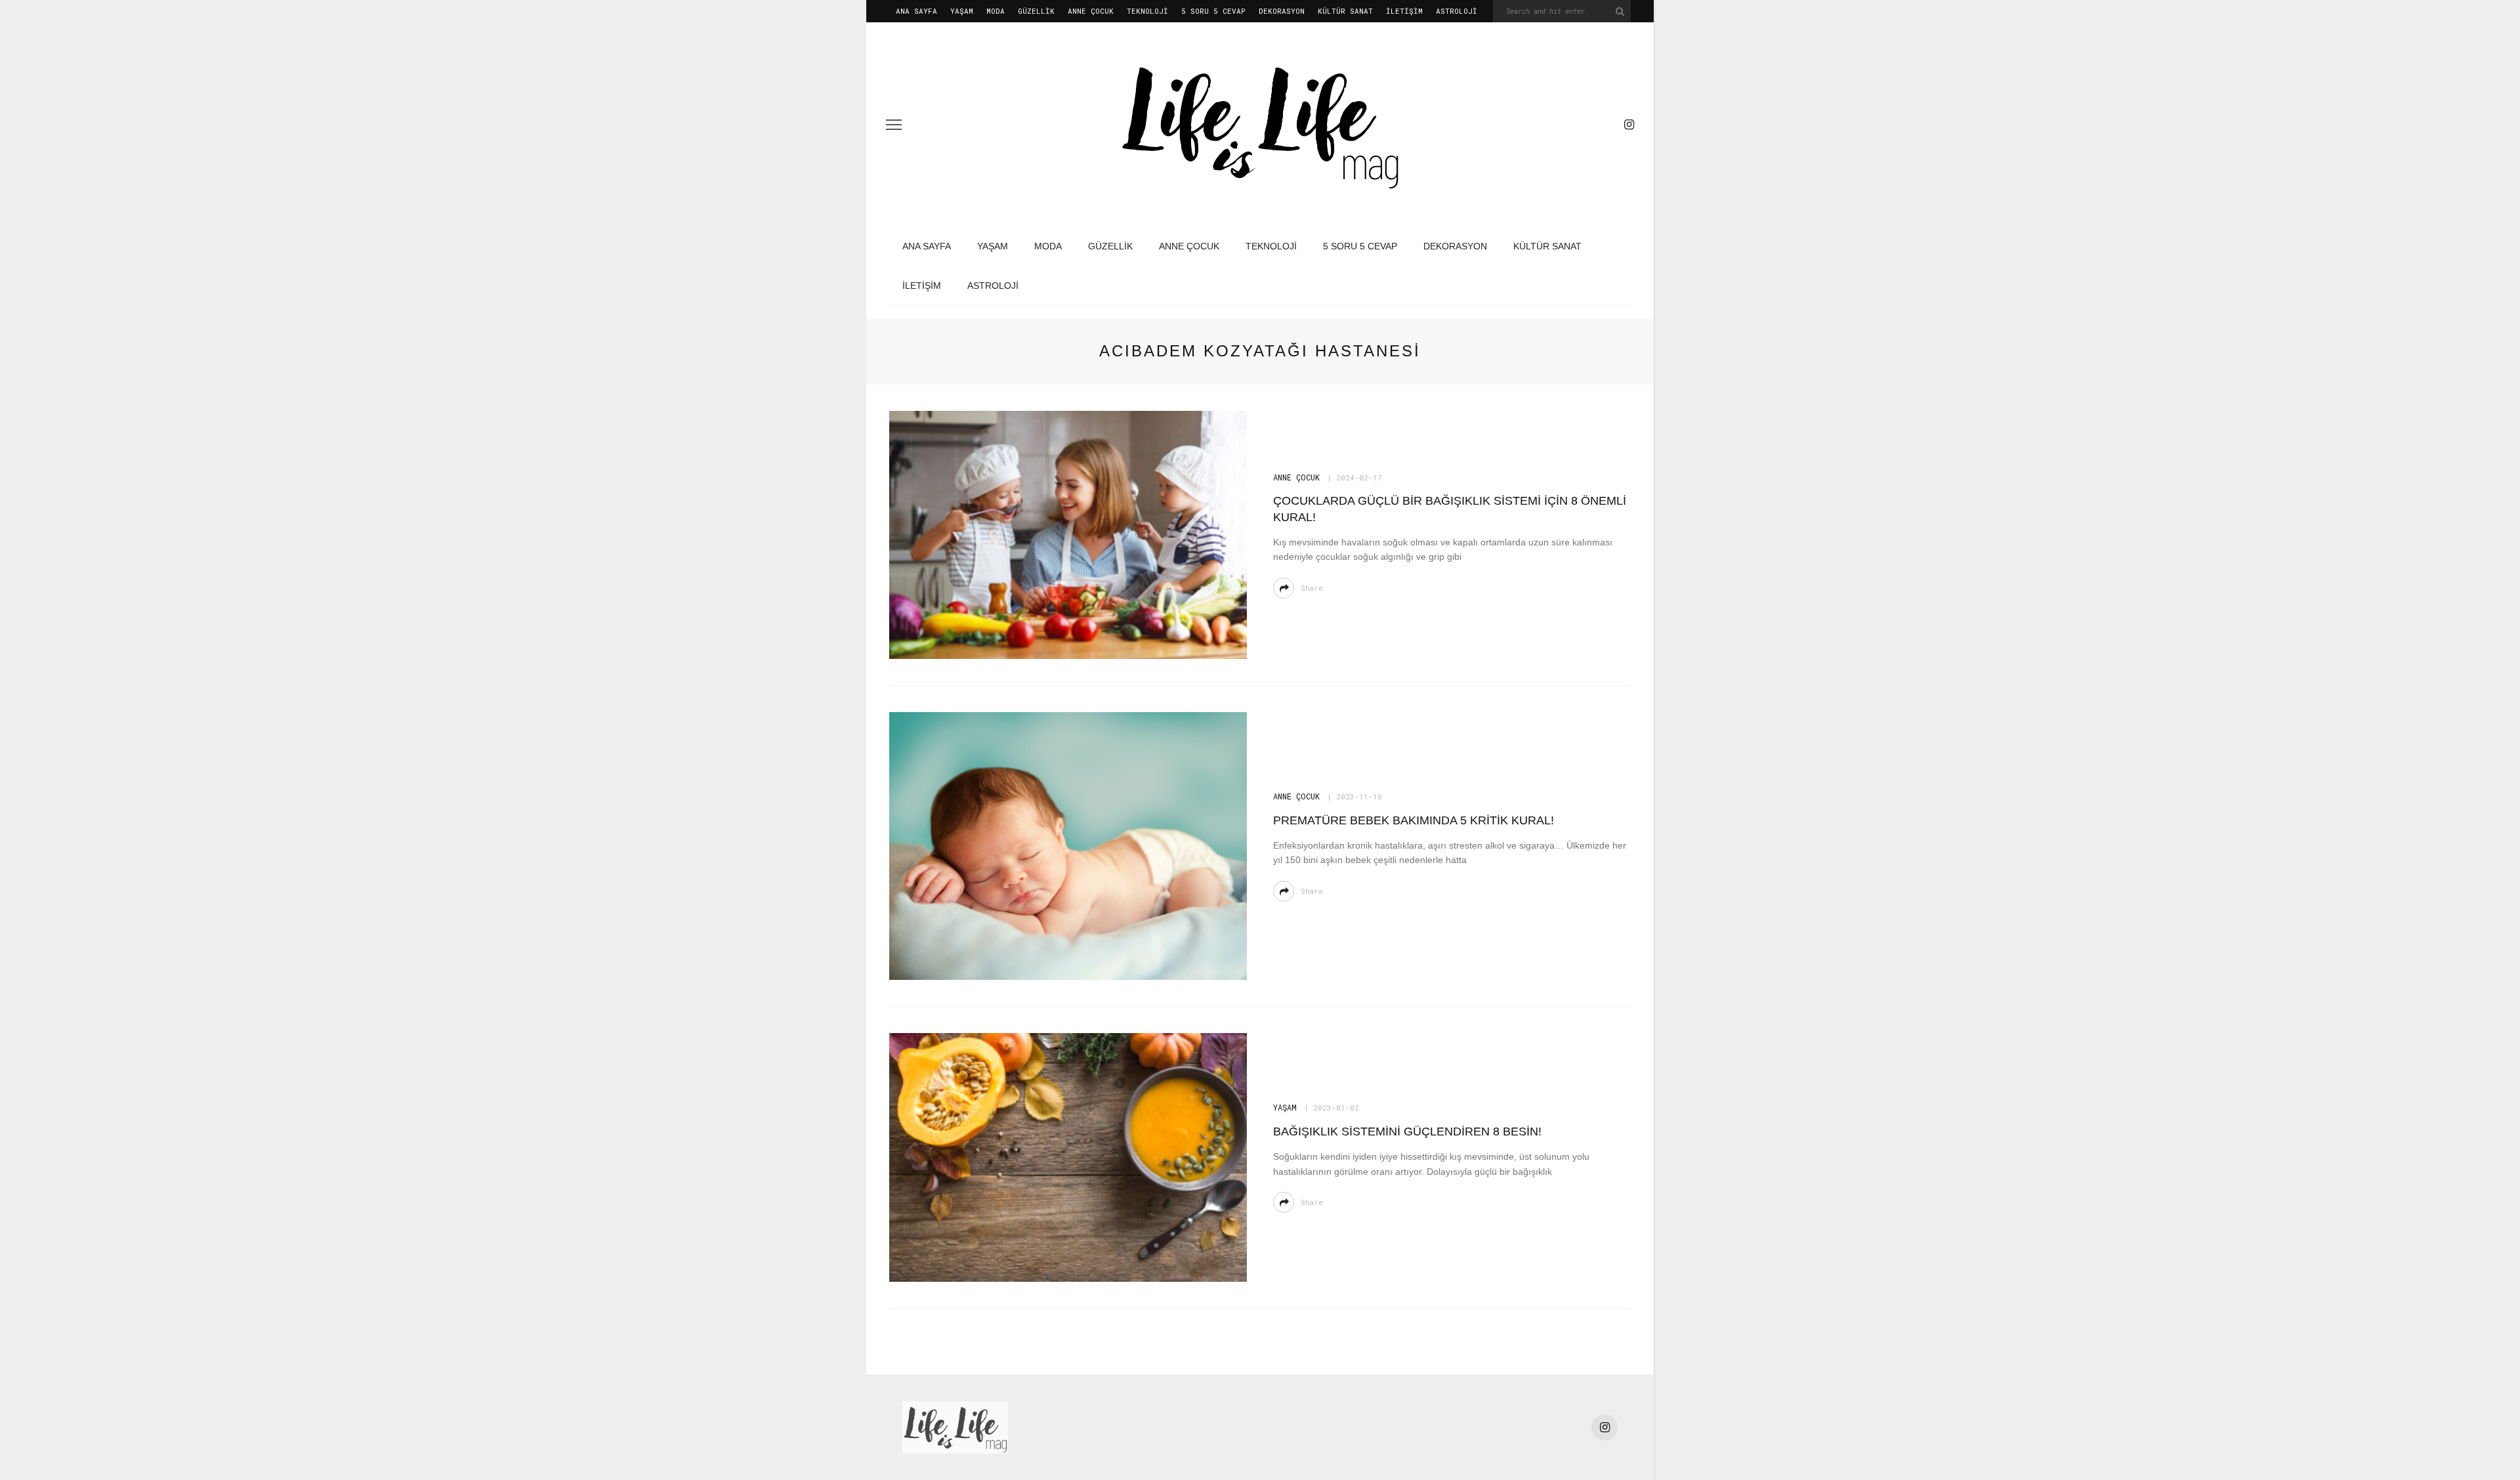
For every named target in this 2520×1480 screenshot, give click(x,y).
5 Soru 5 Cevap (1213, 11)
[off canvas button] (894, 125)
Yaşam (962, 11)
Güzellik (1036, 11)
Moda (996, 11)
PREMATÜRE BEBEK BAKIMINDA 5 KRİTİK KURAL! (1414, 820)
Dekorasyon (1282, 11)
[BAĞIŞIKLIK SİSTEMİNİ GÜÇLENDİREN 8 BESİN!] (1068, 1157)
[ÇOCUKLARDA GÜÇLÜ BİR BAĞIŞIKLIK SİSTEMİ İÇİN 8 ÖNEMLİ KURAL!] (1068, 534)
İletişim (1404, 11)
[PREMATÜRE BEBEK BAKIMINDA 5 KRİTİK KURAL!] (1068, 846)
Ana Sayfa (916, 11)
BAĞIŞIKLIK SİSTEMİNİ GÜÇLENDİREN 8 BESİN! (1407, 1131)
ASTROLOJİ (1457, 11)
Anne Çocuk (1091, 11)
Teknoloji (1147, 11)
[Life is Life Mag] (955, 1427)
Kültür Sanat (1345, 11)
